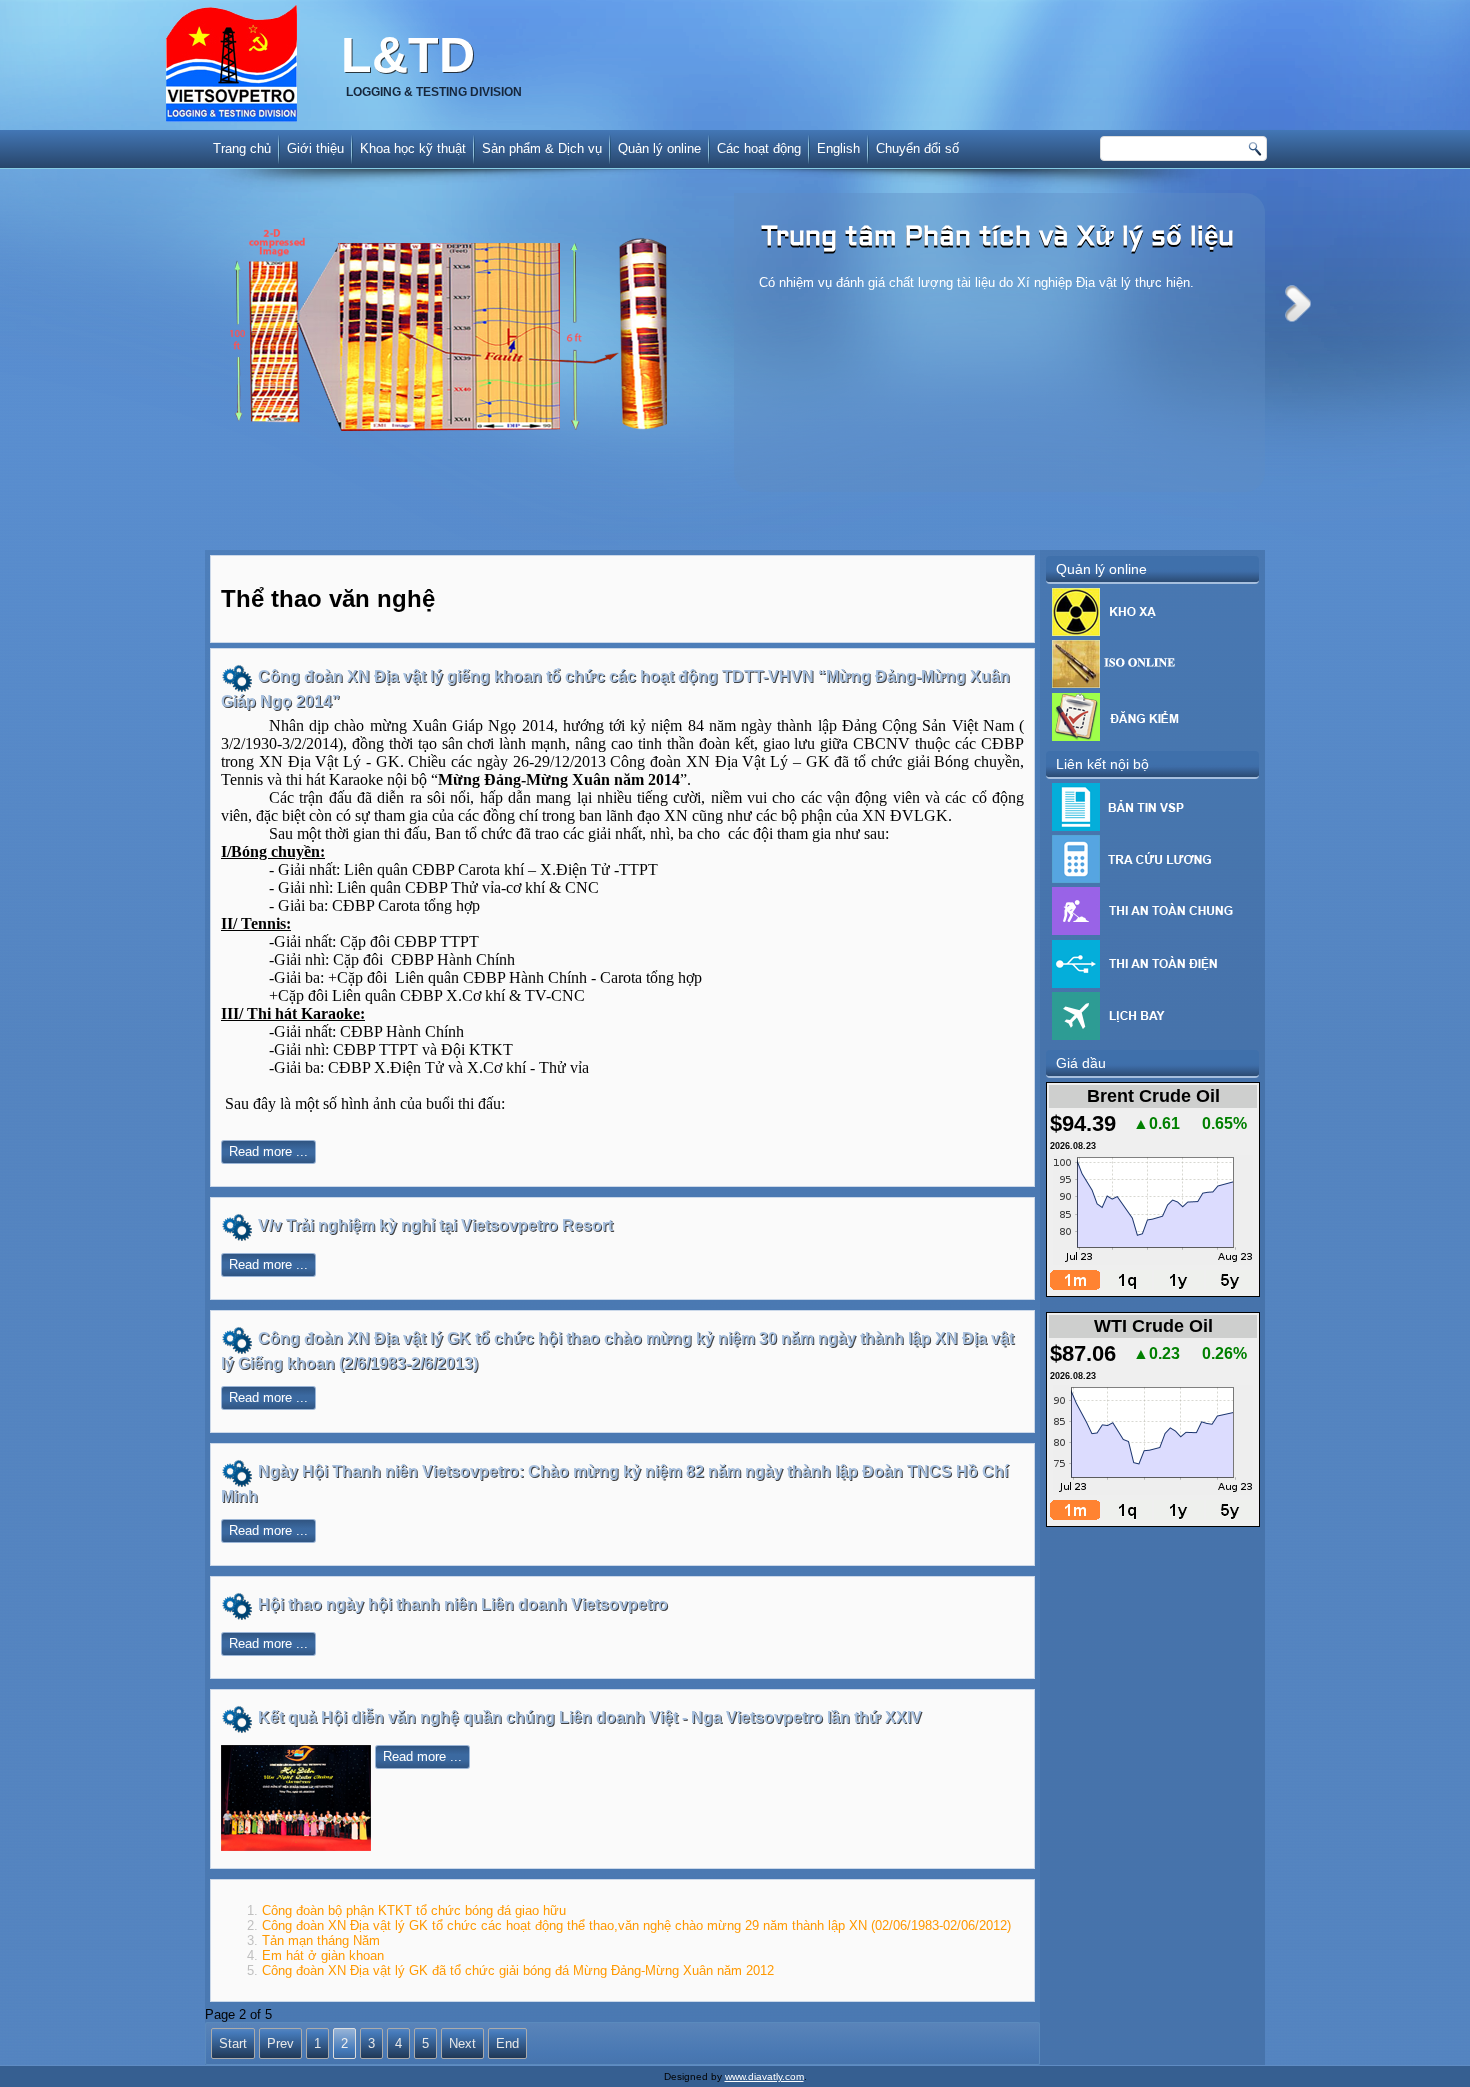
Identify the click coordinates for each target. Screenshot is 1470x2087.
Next (1298, 303)
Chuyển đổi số (917, 148)
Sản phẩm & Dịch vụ (542, 148)
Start (233, 2043)
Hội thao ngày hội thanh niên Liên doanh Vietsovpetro (463, 1604)
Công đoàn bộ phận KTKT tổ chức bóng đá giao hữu (414, 1910)
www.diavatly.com (764, 2076)
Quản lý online (659, 148)
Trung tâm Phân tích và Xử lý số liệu (997, 238)
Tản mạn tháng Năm (321, 1940)
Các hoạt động (759, 148)
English (838, 148)
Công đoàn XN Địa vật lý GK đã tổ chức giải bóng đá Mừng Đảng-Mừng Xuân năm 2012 (518, 1970)
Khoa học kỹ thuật (413, 148)
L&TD (408, 55)
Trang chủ (242, 148)
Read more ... (268, 1151)
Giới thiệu (315, 148)
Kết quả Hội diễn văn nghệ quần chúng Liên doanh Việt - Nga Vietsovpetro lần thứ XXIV (590, 1717)
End (507, 2043)
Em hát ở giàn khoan (323, 1955)
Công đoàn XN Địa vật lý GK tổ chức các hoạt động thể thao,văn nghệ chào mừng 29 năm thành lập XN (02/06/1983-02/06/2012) (636, 1925)
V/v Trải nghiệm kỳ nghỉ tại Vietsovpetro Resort (435, 1225)
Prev (280, 2043)
